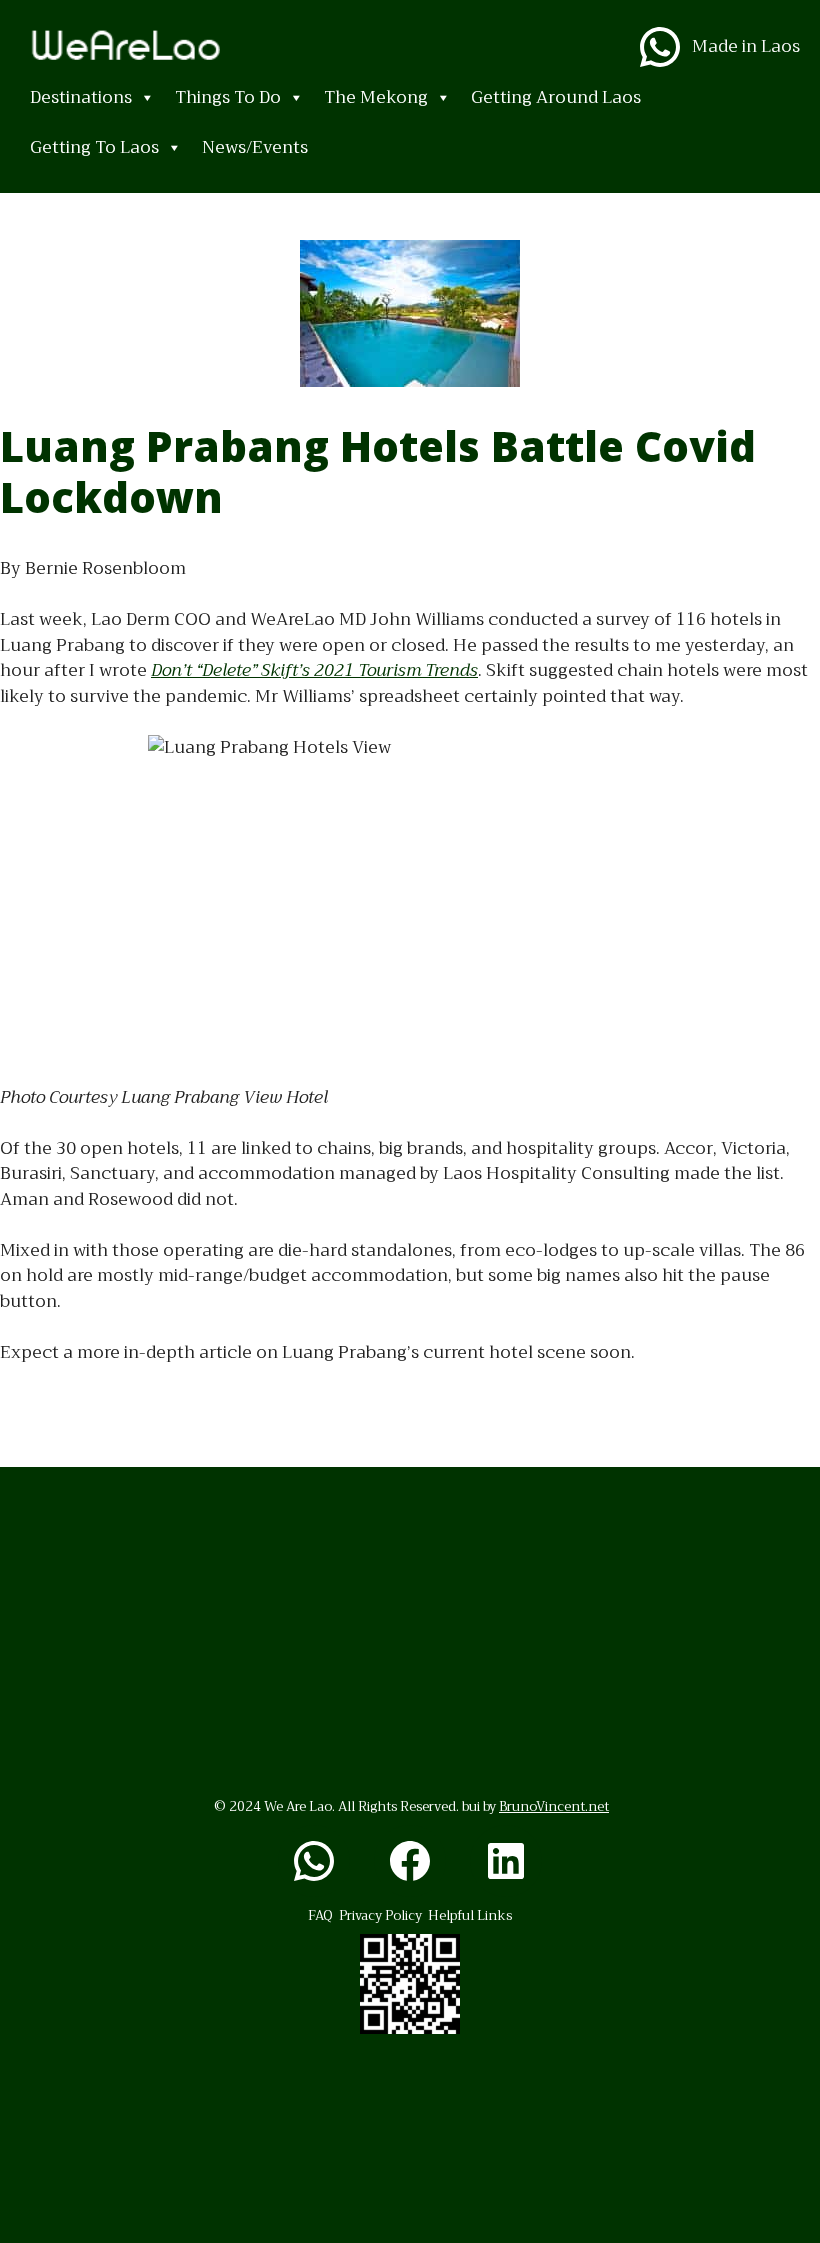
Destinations (81, 97)
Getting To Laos (94, 147)
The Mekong (376, 97)
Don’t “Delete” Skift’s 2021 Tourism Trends (314, 670)
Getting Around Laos (556, 97)
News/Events (255, 147)
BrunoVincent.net (554, 1806)
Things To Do (228, 97)
